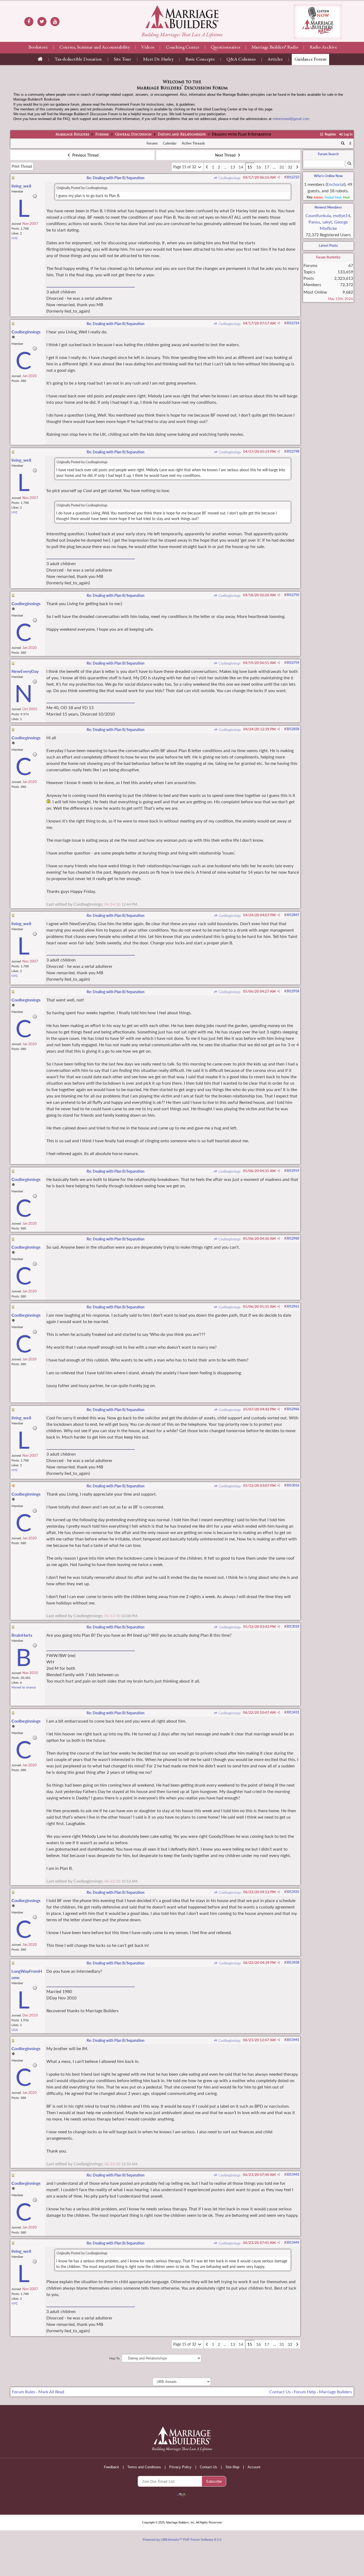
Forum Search (328, 154)
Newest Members (328, 207)
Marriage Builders (72, 135)
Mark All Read (51, 2392)
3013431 (293, 1712)
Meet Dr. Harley (158, 59)
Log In (348, 134)
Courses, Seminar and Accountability (95, 47)
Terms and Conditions (144, 2467)
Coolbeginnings (229, 178)
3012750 (293, 595)
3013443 (293, 2174)
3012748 (293, 451)
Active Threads (193, 143)
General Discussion (133, 135)
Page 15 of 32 (185, 167)
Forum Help (305, 2392)
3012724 (293, 323)
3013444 (293, 2242)
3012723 (293, 177)
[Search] (343, 143)
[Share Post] (279, 177)
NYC (15, 238)
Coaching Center (183, 47)
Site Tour (122, 59)
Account (254, 2467)
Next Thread (226, 155)
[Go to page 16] (297, 167)
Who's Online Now (328, 176)
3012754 (293, 663)
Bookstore (38, 47)
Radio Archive (323, 47)
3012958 (293, 991)
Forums (102, 135)
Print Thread (22, 166)
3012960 (293, 1238)
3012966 (293, 1409)
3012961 (293, 1306)
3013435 (293, 1892)
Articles (275, 59)
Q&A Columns (241, 59)
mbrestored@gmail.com (291, 119)
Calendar (170, 143)
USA (15, 2030)
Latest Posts (328, 245)
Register (330, 134)
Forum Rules (24, 2392)
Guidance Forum (310, 59)
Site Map (232, 2467)
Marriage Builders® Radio (275, 47)
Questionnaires (225, 47)
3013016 (293, 1485)
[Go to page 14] (207, 167)
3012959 (293, 1171)
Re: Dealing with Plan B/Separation (116, 178)
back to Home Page (182, 17)
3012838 (293, 729)
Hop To (114, 2358)
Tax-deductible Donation (78, 59)
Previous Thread (85, 155)
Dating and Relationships (182, 135)
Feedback (112, 2467)
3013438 (293, 1962)
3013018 (293, 1626)
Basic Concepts (200, 59)
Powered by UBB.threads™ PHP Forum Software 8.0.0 (182, 2540)
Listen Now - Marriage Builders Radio (318, 22)
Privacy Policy (180, 2467)
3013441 (293, 2040)
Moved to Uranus (24, 1687)
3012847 (293, 915)
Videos (148, 47)
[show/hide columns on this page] (350, 143)
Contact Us (280, 2392)
